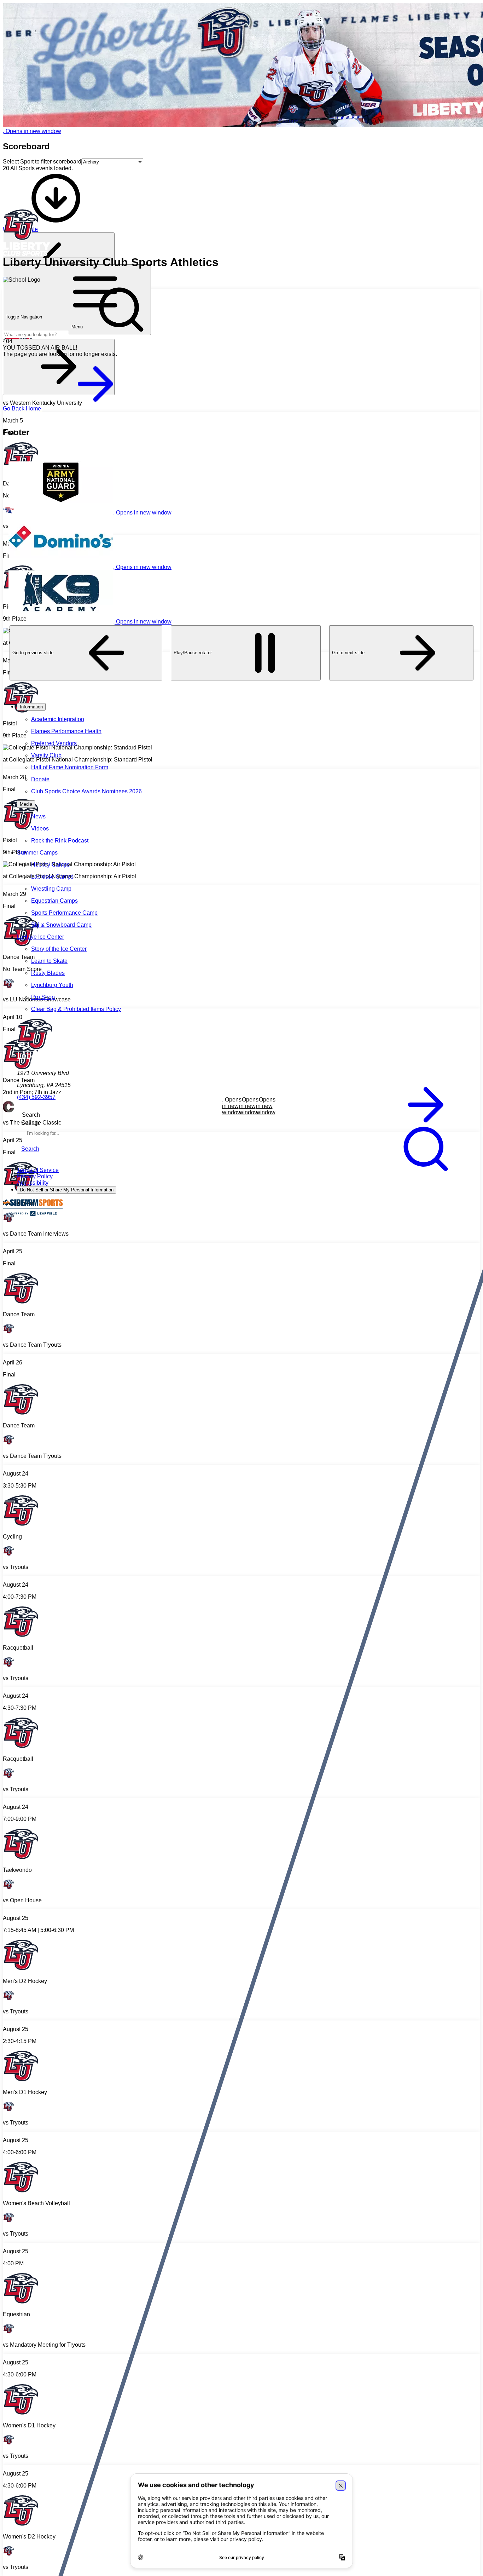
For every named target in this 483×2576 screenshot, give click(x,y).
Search (30, 1123)
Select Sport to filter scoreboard (42, 162)
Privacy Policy (35, 1176)
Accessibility (33, 1183)
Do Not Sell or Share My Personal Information (67, 1190)
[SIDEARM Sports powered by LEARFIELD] (33, 1215)
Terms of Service (38, 1170)
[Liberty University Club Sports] (241, 233)
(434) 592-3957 (36, 1097)
